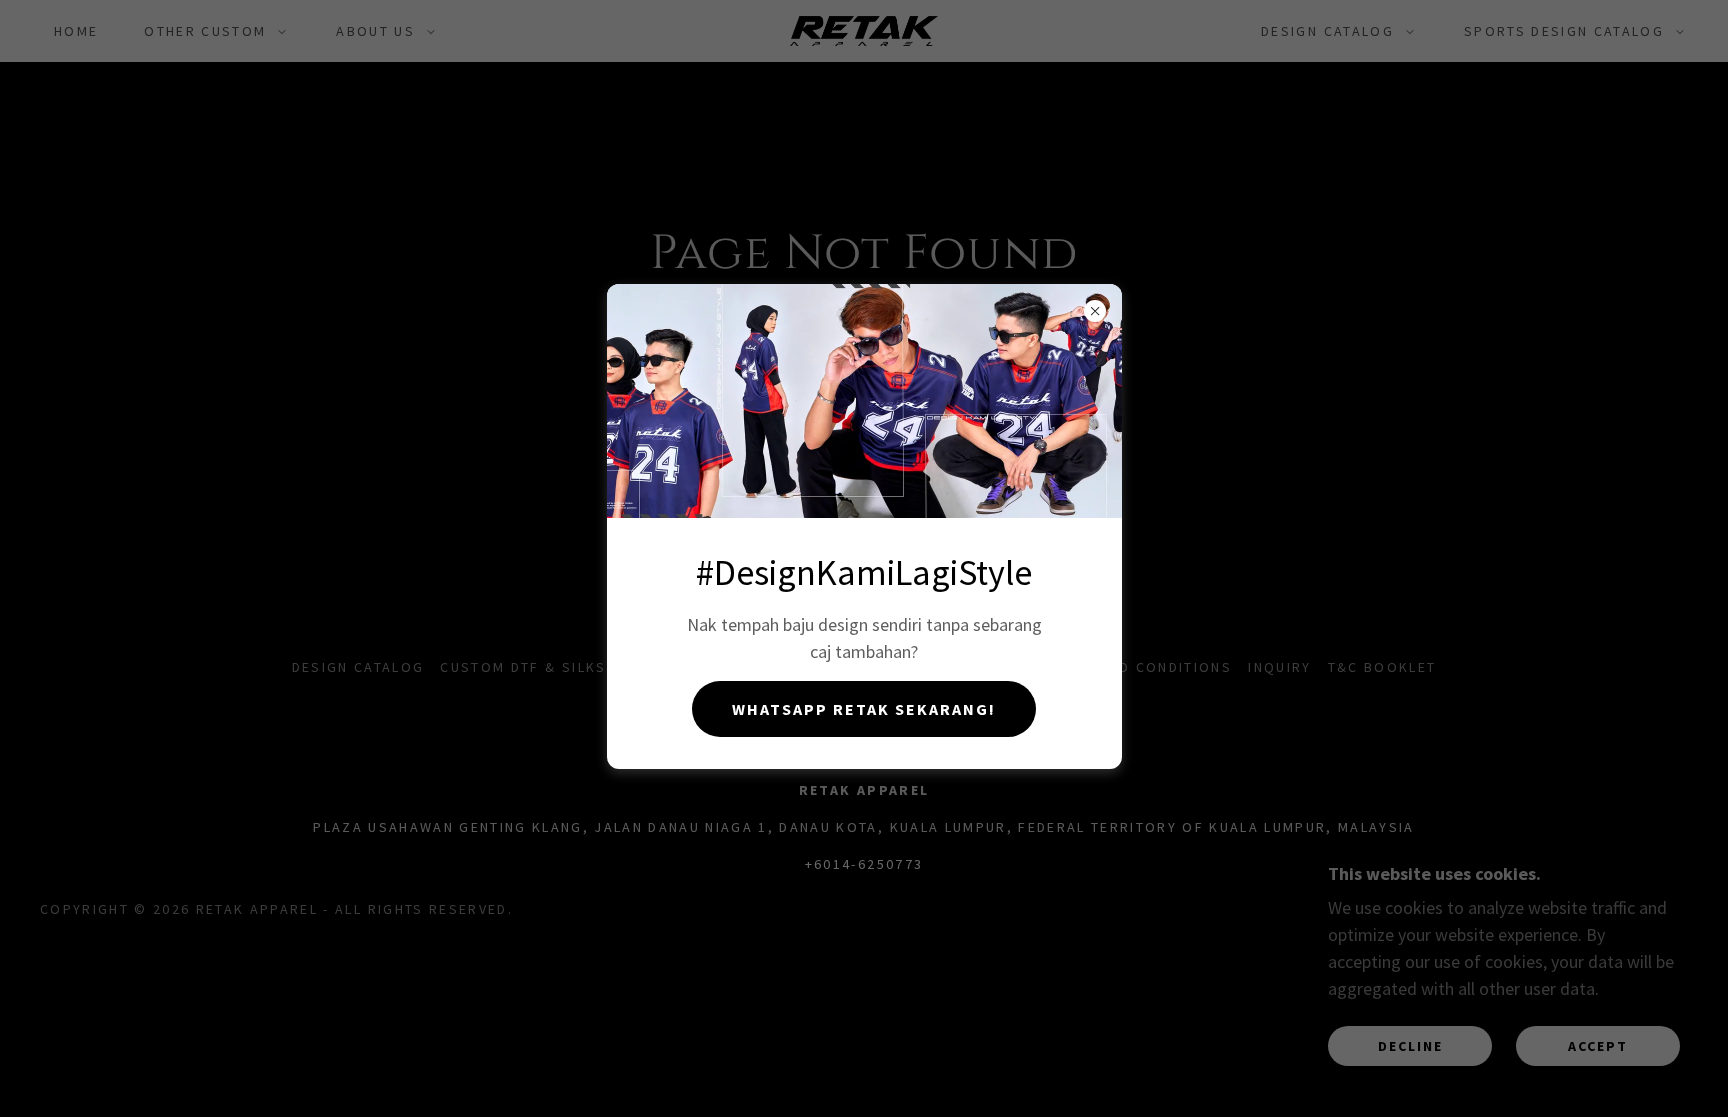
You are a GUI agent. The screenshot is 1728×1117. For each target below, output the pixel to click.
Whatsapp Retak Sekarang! (864, 709)
